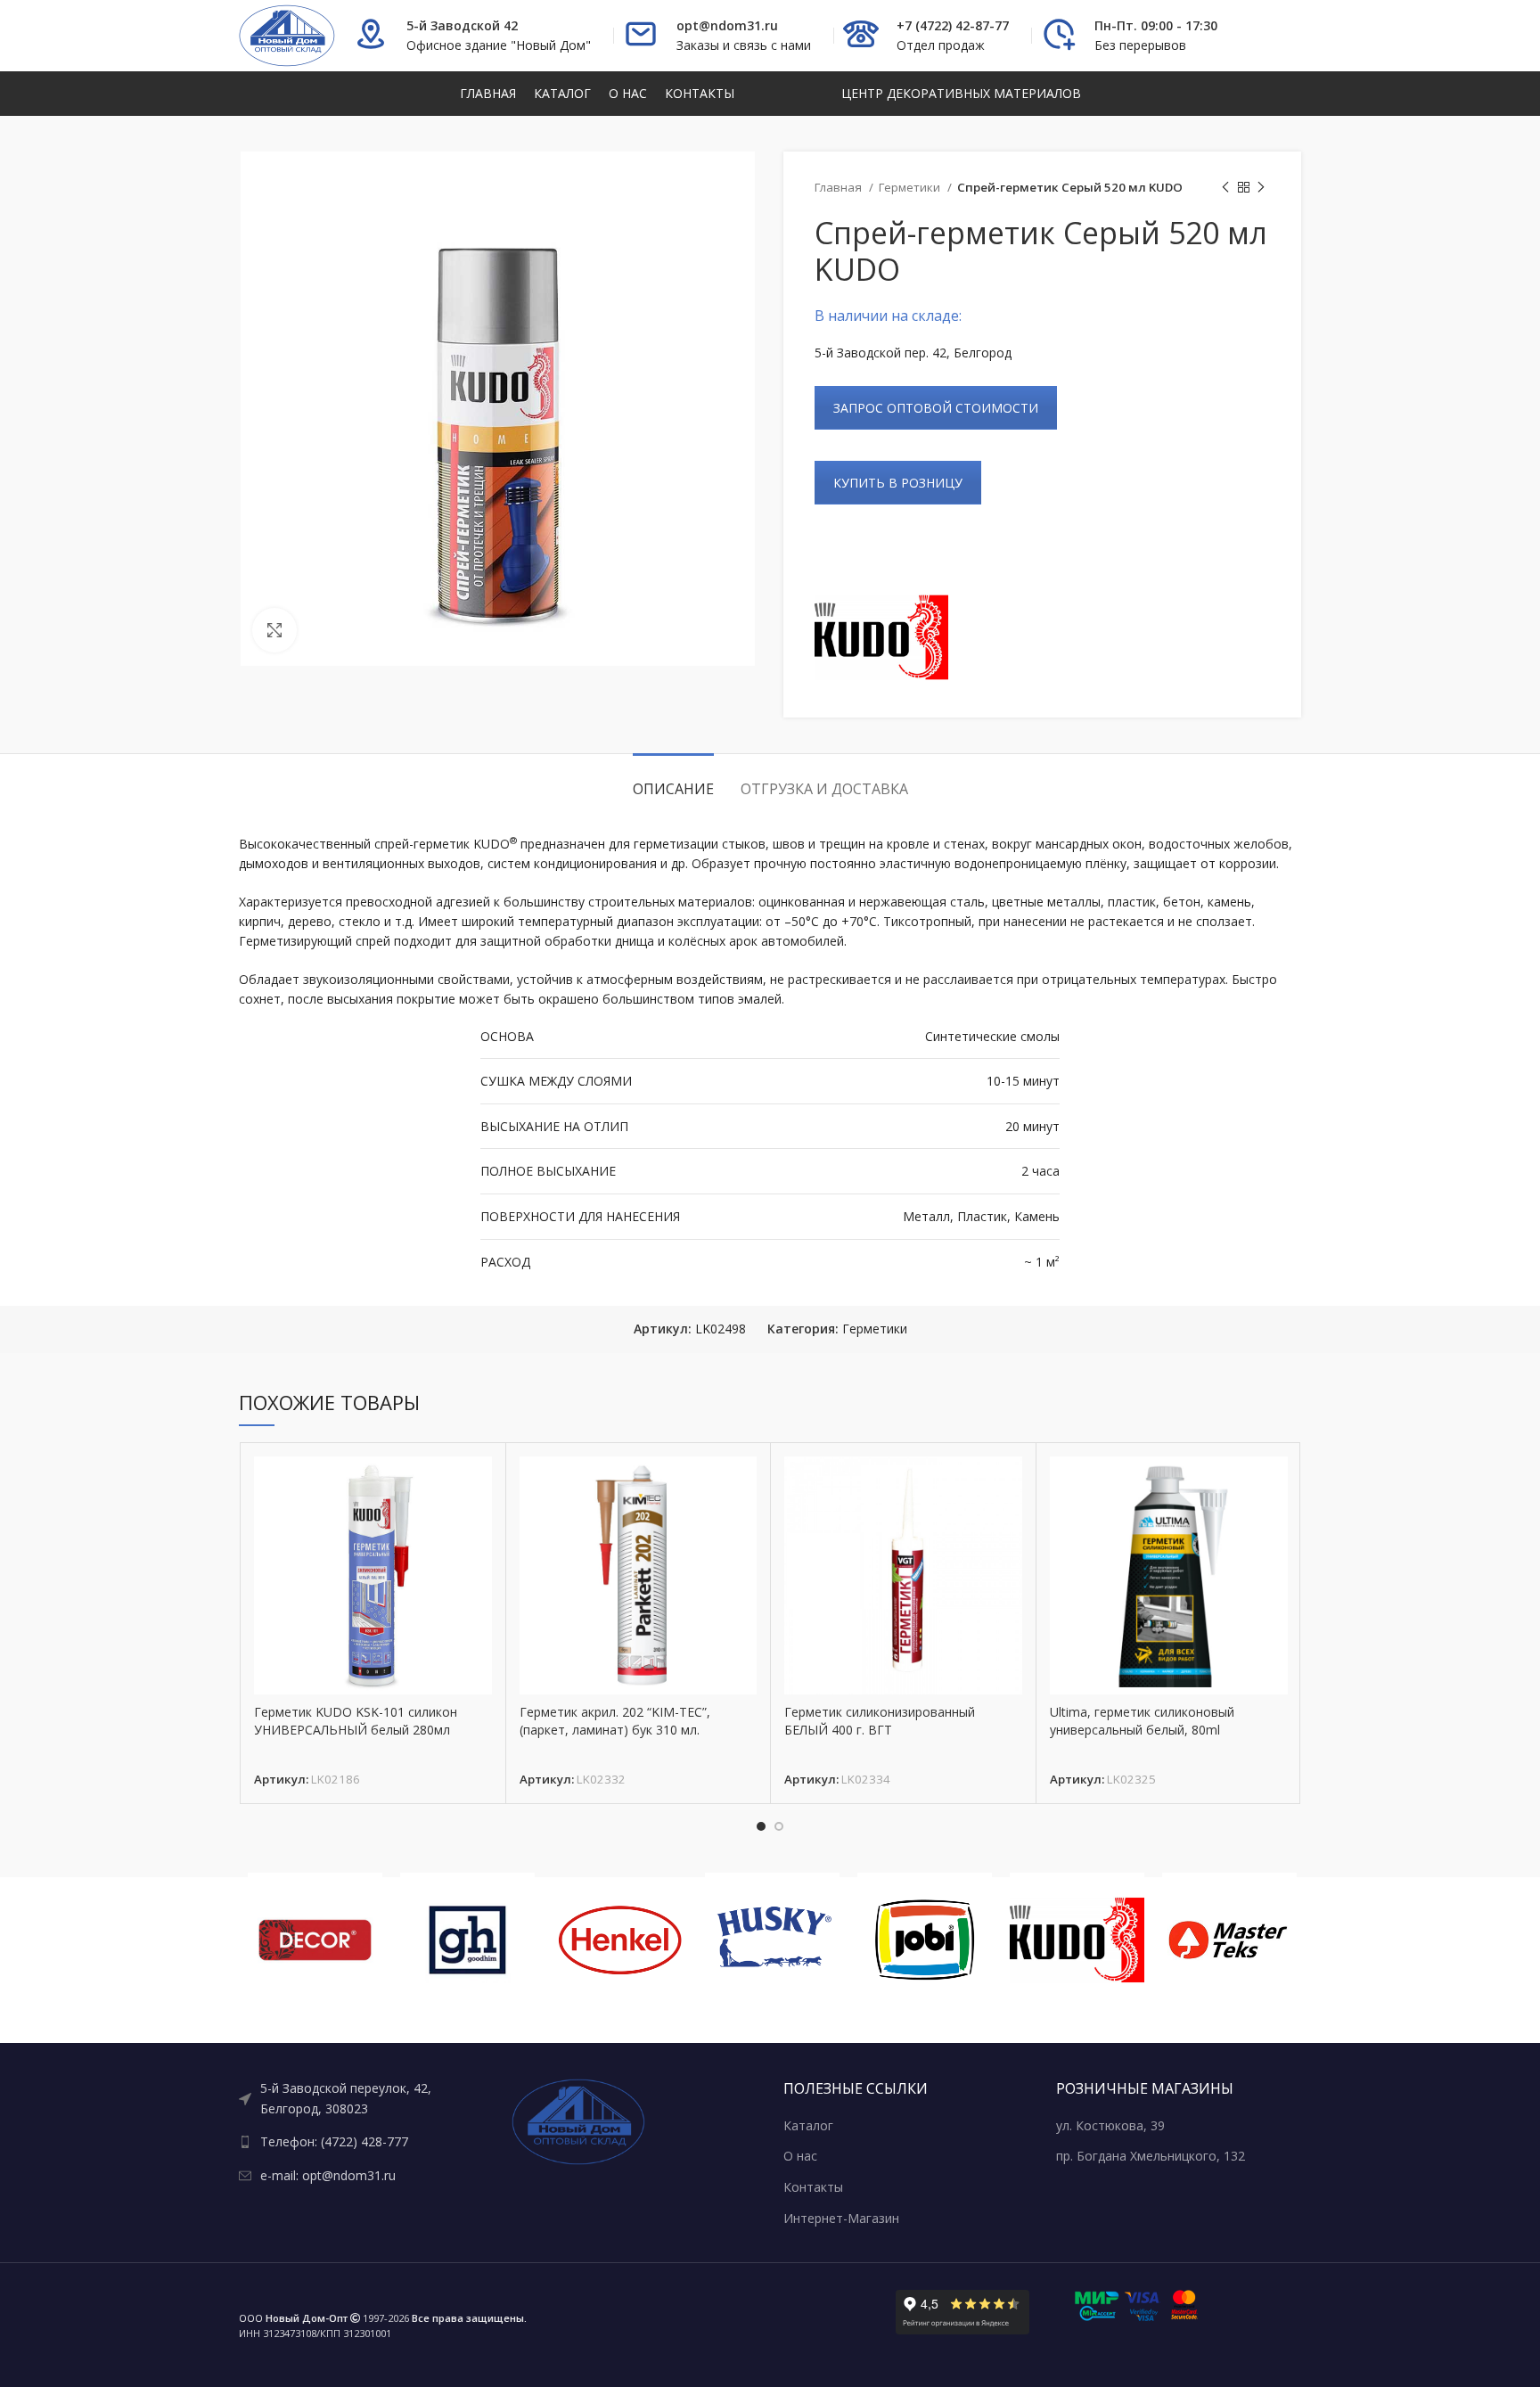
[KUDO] (881, 637)
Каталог (808, 2125)
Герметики (911, 187)
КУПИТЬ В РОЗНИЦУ (898, 483)
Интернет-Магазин (841, 2218)
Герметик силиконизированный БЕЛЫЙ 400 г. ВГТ (880, 1721)
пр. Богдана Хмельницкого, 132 (1151, 2156)
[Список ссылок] (362, 2099)
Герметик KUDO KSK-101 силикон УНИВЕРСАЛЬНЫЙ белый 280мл (356, 1721)
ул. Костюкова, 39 (1110, 2125)
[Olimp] (1229, 1940)
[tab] (673, 780)
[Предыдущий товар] (1225, 188)
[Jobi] (772, 1940)
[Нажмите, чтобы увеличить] (274, 630)
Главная (840, 187)
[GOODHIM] (315, 1940)
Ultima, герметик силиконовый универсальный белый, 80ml (1142, 1721)
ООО (293, 2318)
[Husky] (620, 1940)
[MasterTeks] (1077, 1940)
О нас (800, 2156)
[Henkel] (467, 1940)
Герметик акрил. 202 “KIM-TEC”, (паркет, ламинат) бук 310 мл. (615, 1721)
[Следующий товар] (1261, 188)
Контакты (813, 2187)
